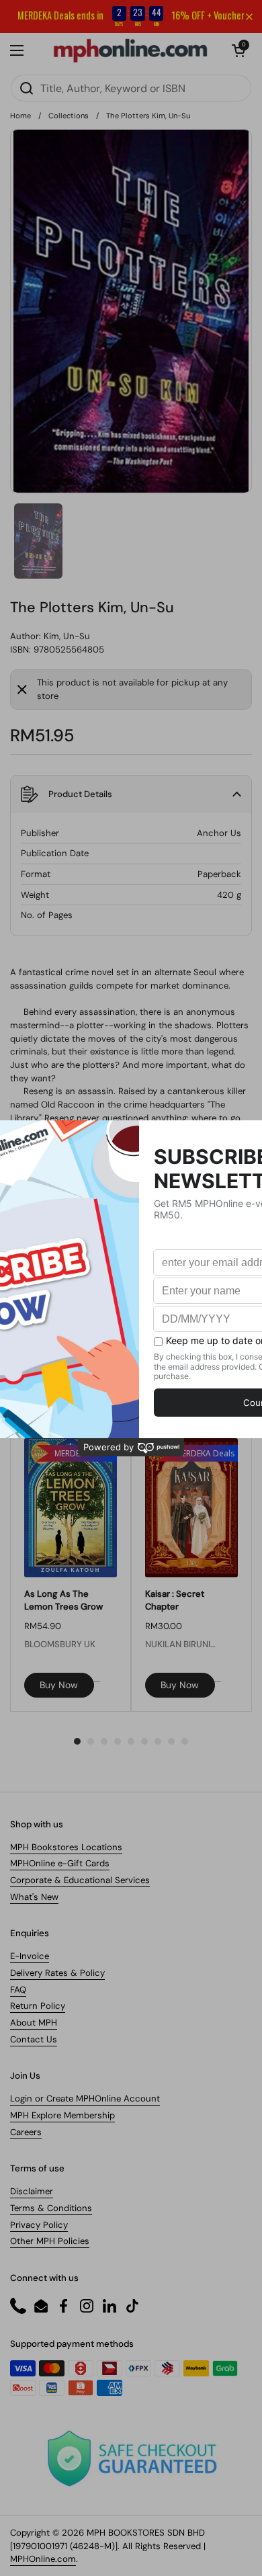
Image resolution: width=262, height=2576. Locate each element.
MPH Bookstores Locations (66, 1847)
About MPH (34, 2023)
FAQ (18, 1990)
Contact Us (34, 2039)
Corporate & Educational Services (80, 1880)
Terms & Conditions (51, 2208)
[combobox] (131, 88)
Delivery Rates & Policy (57, 1973)
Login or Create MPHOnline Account (85, 2099)
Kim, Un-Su (67, 636)
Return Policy (38, 2006)
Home (20, 116)
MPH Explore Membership (62, 2115)
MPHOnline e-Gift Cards (60, 1863)
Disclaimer (32, 2191)
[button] (238, 50)
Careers (26, 2132)
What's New (34, 1897)
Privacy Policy (39, 2225)
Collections (69, 116)
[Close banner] (249, 17)
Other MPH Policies (50, 2241)
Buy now (59, 1685)
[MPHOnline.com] (130, 50)
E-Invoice (30, 1956)
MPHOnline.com (43, 2559)
